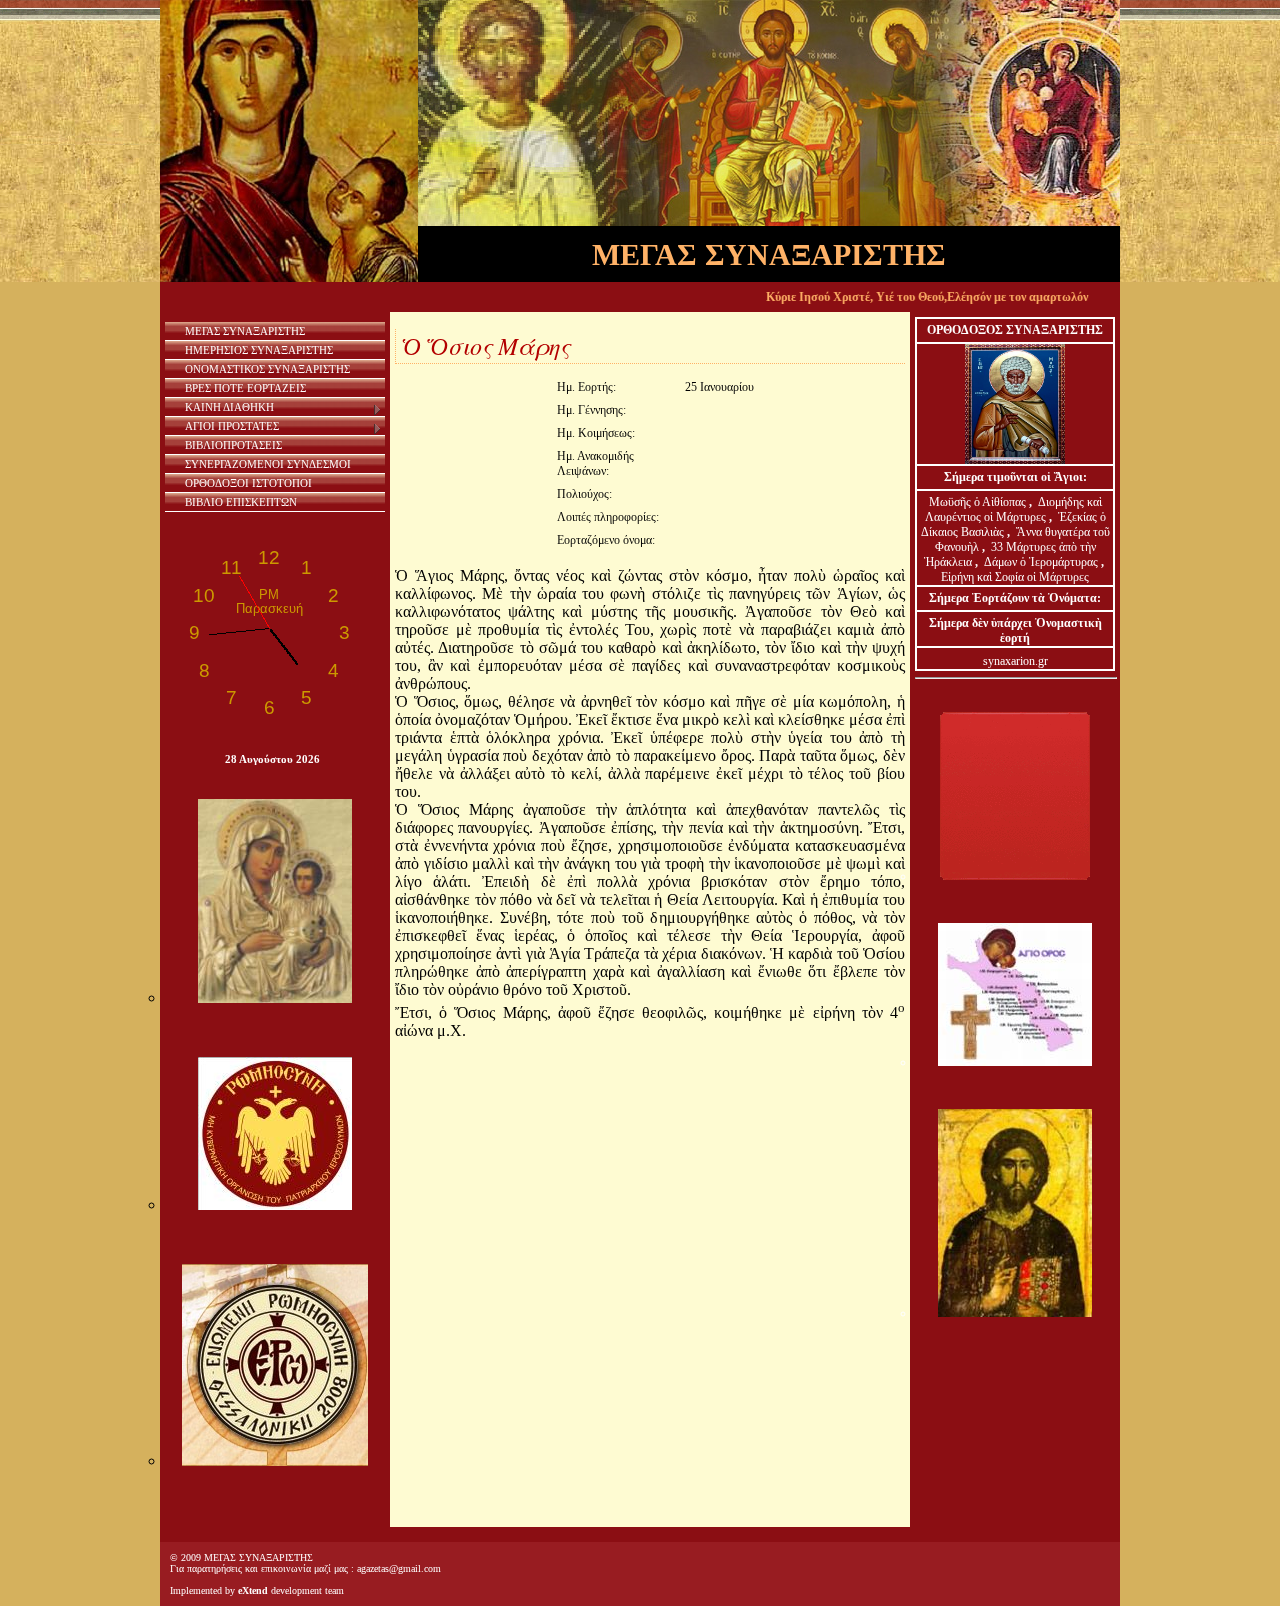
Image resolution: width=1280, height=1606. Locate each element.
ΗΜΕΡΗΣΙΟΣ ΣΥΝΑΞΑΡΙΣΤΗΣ (259, 350)
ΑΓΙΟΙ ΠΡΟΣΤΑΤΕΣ (232, 426)
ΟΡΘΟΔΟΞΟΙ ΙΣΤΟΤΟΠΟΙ (248, 483)
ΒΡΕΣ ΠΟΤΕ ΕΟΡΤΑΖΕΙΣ (245, 388)
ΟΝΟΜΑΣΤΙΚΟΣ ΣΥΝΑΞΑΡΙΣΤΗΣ (267, 369)
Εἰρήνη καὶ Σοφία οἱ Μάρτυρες (1015, 577)
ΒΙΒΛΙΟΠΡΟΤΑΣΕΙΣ (233, 445)
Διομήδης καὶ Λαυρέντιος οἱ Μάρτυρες (1013, 509)
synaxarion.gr (1015, 661)
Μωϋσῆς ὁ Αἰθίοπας (977, 502)
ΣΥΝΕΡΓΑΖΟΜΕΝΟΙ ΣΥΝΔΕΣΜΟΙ (268, 464)
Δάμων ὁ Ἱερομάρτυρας (1042, 562)
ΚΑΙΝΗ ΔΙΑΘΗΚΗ (229, 407)
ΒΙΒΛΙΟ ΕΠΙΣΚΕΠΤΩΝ (241, 502)
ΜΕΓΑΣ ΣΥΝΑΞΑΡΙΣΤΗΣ (245, 331)
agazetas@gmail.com (399, 1568)
